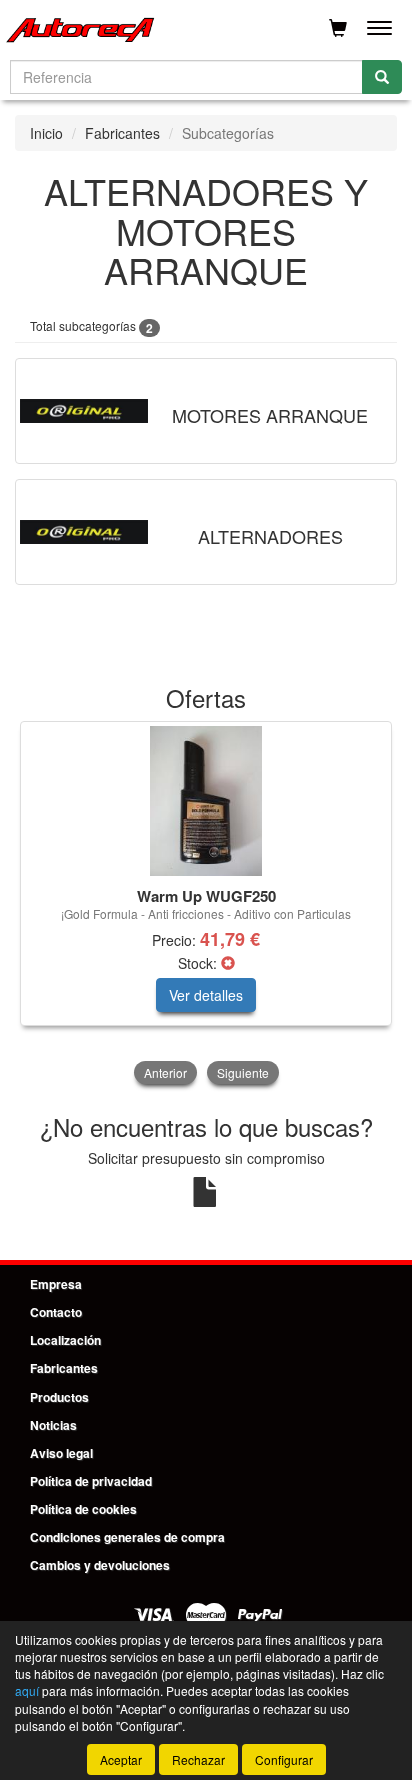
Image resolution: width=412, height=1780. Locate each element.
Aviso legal (61, 1453)
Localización (65, 1340)
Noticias (53, 1425)
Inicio (46, 133)
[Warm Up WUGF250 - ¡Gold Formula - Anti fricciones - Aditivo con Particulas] (206, 801)
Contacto (56, 1312)
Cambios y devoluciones (100, 1565)
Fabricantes (122, 133)
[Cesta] (338, 28)
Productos (59, 1397)
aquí (27, 1690)
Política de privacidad (91, 1481)
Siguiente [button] (243, 1072)
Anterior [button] (165, 1072)
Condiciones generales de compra (127, 1537)
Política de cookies (83, 1509)
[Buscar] (382, 77)
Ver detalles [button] (206, 995)
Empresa (56, 1284)
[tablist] (206, 905)
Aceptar (121, 1759)
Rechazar (198, 1759)
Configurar (284, 1759)
